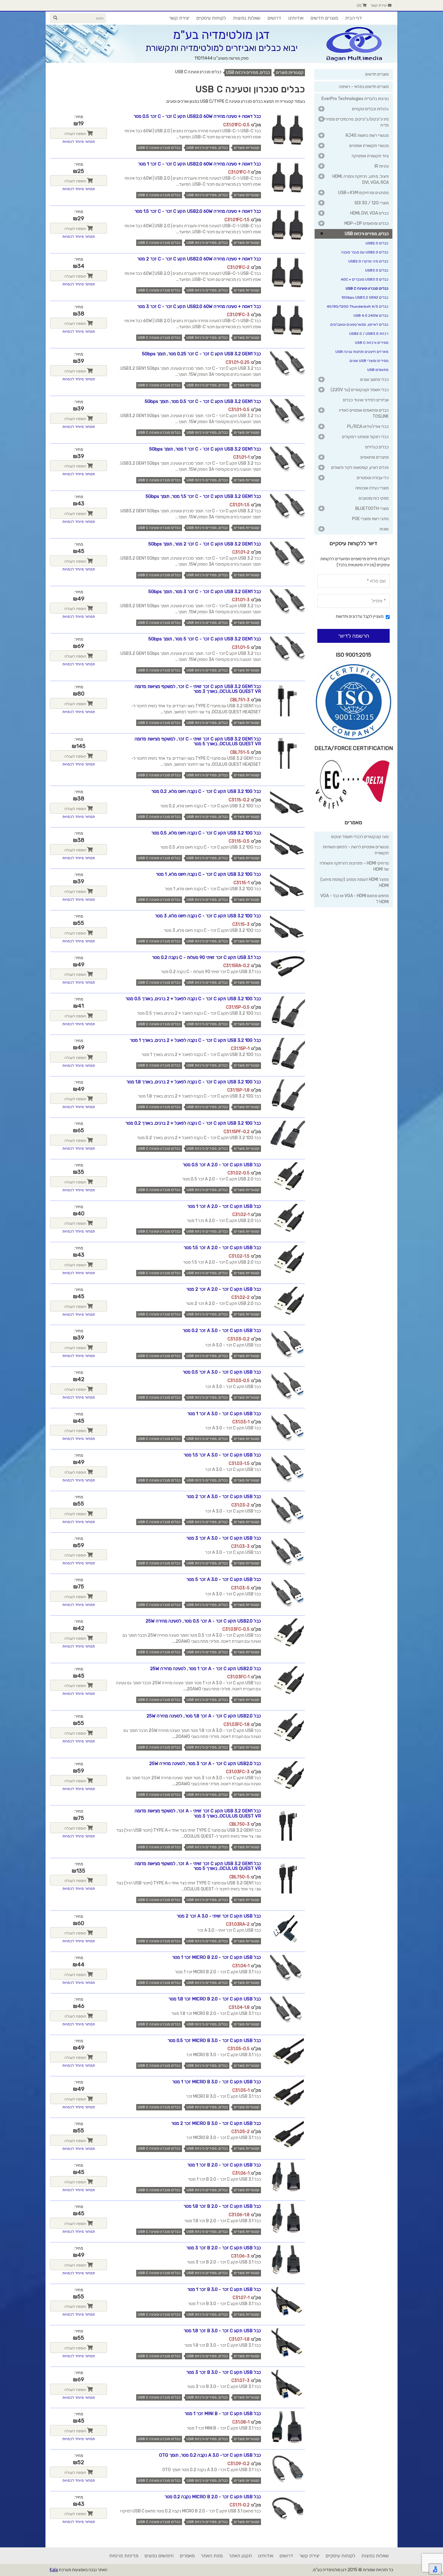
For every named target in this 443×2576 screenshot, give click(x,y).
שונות (384, 529)
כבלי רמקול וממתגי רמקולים (365, 437)
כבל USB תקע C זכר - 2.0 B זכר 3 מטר (224, 2248)
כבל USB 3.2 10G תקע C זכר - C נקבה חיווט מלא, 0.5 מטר (206, 833)
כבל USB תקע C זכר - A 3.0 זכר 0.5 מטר (222, 1372)
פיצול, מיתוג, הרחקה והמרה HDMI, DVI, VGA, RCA (361, 179)
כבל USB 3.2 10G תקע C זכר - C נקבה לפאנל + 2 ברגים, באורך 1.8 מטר (194, 1082)
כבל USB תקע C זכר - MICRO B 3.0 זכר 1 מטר (217, 2082)
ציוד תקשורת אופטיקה (370, 156)
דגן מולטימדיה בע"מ (222, 35)
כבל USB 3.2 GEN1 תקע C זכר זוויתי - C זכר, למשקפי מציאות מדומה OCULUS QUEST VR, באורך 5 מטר (198, 741)
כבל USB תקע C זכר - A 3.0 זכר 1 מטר (224, 1414)
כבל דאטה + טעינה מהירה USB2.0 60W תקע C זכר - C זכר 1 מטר (200, 164)
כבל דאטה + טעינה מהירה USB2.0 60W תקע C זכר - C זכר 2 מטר (199, 259)
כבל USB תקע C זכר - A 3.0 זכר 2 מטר (224, 1497)
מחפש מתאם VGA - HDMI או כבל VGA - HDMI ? (355, 899)
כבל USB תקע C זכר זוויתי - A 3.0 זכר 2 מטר (219, 1916)
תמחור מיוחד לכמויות (79, 142)
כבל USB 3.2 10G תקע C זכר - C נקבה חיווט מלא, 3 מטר (208, 916)
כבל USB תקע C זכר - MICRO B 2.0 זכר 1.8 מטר (215, 1999)
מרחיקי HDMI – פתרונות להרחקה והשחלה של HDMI (354, 866)
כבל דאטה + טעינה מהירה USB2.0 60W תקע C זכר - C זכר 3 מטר (199, 306)
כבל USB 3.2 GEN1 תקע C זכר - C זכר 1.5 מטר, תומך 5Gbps (203, 496)
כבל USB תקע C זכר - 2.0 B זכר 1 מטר (224, 2165)
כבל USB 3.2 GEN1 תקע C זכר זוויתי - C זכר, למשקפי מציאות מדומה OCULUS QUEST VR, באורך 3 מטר (198, 689)
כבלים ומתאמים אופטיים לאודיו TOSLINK (364, 413)
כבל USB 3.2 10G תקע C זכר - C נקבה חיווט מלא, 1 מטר (208, 874)
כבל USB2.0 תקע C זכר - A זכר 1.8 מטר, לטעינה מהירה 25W (204, 1716)
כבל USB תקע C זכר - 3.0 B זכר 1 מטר (224, 2289)
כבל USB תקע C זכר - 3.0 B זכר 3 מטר (224, 2372)
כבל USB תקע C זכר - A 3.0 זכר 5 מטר (224, 1579)
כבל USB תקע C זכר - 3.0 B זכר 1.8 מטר (222, 2331)
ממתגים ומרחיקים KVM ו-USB (363, 193)
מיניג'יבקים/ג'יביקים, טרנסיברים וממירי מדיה (357, 122)
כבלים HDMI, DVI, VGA (369, 213)
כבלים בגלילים (377, 447)
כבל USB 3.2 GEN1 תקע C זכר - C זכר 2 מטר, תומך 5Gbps (205, 544)
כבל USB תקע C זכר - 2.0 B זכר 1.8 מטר (222, 2206)
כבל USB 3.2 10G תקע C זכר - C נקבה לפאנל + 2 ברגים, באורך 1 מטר (195, 1040)
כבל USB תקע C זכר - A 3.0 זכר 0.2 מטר (222, 1330)
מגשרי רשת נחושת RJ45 (367, 135)
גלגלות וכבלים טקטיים (370, 109)
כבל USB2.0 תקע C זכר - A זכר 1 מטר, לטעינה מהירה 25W (206, 1669)
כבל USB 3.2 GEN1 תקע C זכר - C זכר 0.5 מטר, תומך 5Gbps (203, 401)
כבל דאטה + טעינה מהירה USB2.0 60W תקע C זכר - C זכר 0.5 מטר (197, 116)
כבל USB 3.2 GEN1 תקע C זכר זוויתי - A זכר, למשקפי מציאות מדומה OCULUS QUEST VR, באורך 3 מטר (198, 1813)
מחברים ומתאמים (375, 457)
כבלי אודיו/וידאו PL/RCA (368, 427)
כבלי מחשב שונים (374, 380)
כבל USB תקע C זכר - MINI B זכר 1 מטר (223, 2414)
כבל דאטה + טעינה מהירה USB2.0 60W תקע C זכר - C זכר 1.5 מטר (198, 211)
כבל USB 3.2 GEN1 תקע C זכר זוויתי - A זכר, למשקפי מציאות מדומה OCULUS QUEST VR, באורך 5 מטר (198, 1866)
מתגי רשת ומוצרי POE (370, 519)
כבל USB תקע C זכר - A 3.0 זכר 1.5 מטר (222, 1455)
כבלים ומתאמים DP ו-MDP (367, 223)
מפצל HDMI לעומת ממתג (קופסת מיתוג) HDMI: (355, 883)
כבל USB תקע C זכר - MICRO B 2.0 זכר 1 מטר (217, 1957)
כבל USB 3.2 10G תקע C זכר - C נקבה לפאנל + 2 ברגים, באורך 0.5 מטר (193, 999)
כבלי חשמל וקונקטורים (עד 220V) (360, 390)
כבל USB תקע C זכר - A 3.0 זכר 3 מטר (224, 1538)
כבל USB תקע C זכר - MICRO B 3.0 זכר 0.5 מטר (214, 2040)
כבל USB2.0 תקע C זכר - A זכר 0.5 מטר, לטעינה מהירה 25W (203, 1621)
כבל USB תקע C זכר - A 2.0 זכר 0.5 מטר (222, 1165)
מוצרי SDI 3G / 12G (372, 203)
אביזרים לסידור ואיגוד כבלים (366, 400)
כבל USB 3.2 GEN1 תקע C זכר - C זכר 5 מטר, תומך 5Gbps (205, 639)
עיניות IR (382, 166)
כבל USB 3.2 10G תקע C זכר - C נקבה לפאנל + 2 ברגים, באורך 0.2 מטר (193, 1123)
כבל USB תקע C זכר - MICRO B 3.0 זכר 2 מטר (216, 2123)
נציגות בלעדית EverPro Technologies (355, 99)
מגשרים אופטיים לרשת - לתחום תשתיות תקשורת (356, 850)
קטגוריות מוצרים (290, 72)
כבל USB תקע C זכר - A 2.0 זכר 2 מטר (224, 1289)
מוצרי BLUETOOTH (372, 509)
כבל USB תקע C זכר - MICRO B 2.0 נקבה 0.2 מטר (213, 2497)
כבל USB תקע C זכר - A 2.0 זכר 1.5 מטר (222, 1248)
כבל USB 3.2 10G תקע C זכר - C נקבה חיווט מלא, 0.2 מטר (206, 791)
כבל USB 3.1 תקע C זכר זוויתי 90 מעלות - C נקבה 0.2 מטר (206, 957)
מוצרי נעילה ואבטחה (372, 488)
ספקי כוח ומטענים (374, 498)
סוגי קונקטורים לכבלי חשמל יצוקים (360, 837)
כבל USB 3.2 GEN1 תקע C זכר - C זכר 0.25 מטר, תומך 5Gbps (201, 354)
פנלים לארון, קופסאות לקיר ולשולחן (360, 468)
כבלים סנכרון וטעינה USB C (159, 148)
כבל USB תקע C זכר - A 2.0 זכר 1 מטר (224, 1206)
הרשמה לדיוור (354, 636)
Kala (54, 2570)
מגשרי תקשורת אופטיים (369, 146)
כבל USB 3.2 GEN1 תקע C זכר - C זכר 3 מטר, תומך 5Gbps (205, 592)
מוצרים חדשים (377, 74)
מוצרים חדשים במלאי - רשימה (364, 87)
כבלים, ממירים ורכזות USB (248, 72)
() (360, 5)
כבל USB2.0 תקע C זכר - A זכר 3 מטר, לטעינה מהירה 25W (205, 1764)
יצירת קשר (379, 5)
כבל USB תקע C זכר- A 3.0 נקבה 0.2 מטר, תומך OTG (210, 2455)
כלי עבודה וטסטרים (373, 478)
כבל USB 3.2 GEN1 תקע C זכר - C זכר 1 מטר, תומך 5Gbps (205, 449)
